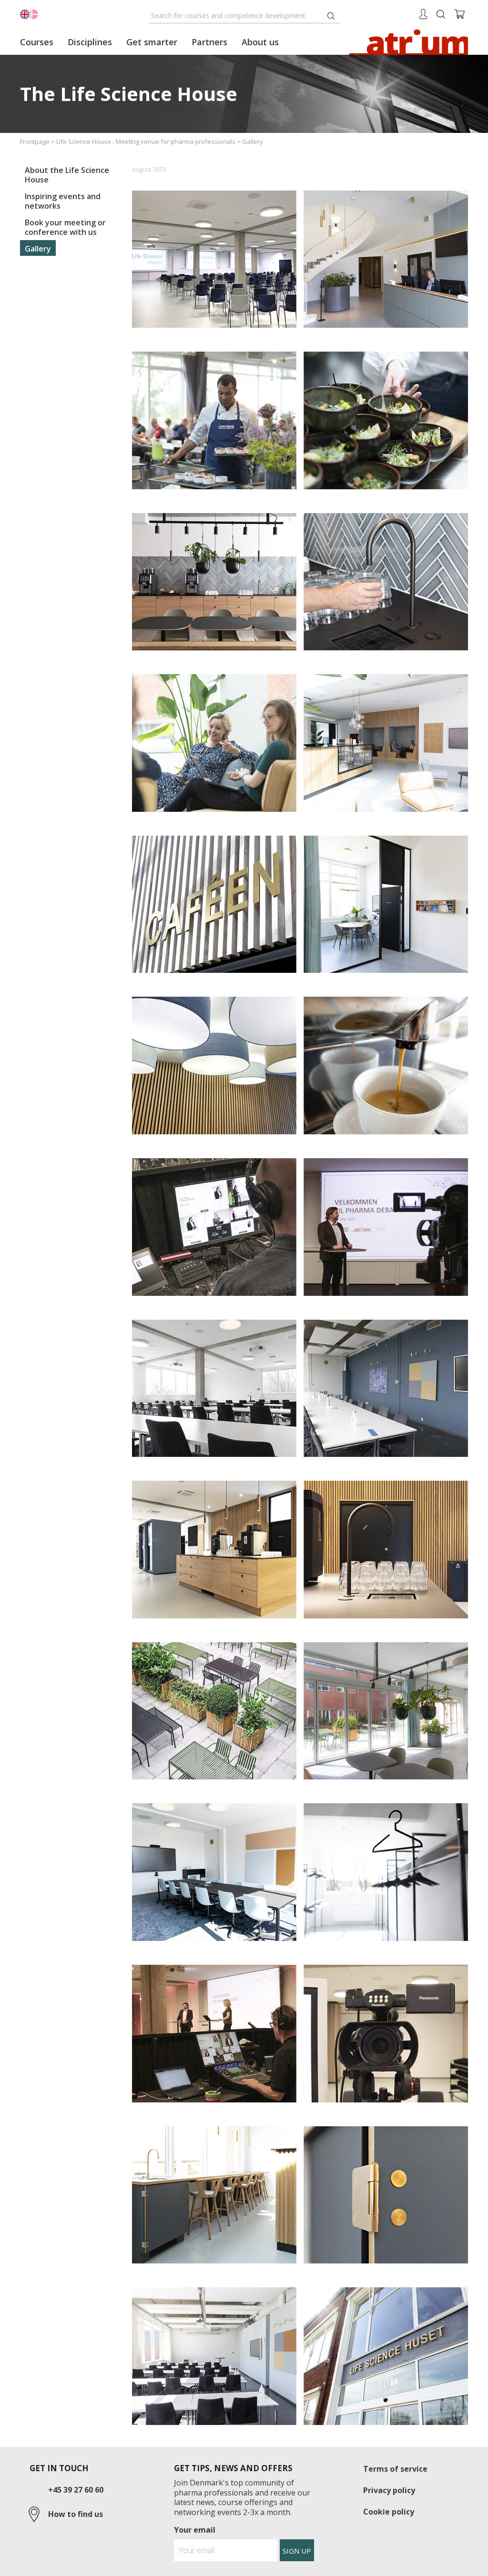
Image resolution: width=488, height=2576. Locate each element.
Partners (209, 42)
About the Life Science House (67, 175)
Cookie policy (389, 2512)
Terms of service (395, 2469)
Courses (37, 42)
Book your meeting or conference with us (65, 227)
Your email (195, 2530)
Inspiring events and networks (63, 201)
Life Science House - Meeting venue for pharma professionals (146, 141)
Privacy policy (389, 2490)
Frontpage (35, 141)
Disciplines (90, 42)
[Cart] (460, 13)
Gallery (38, 249)
